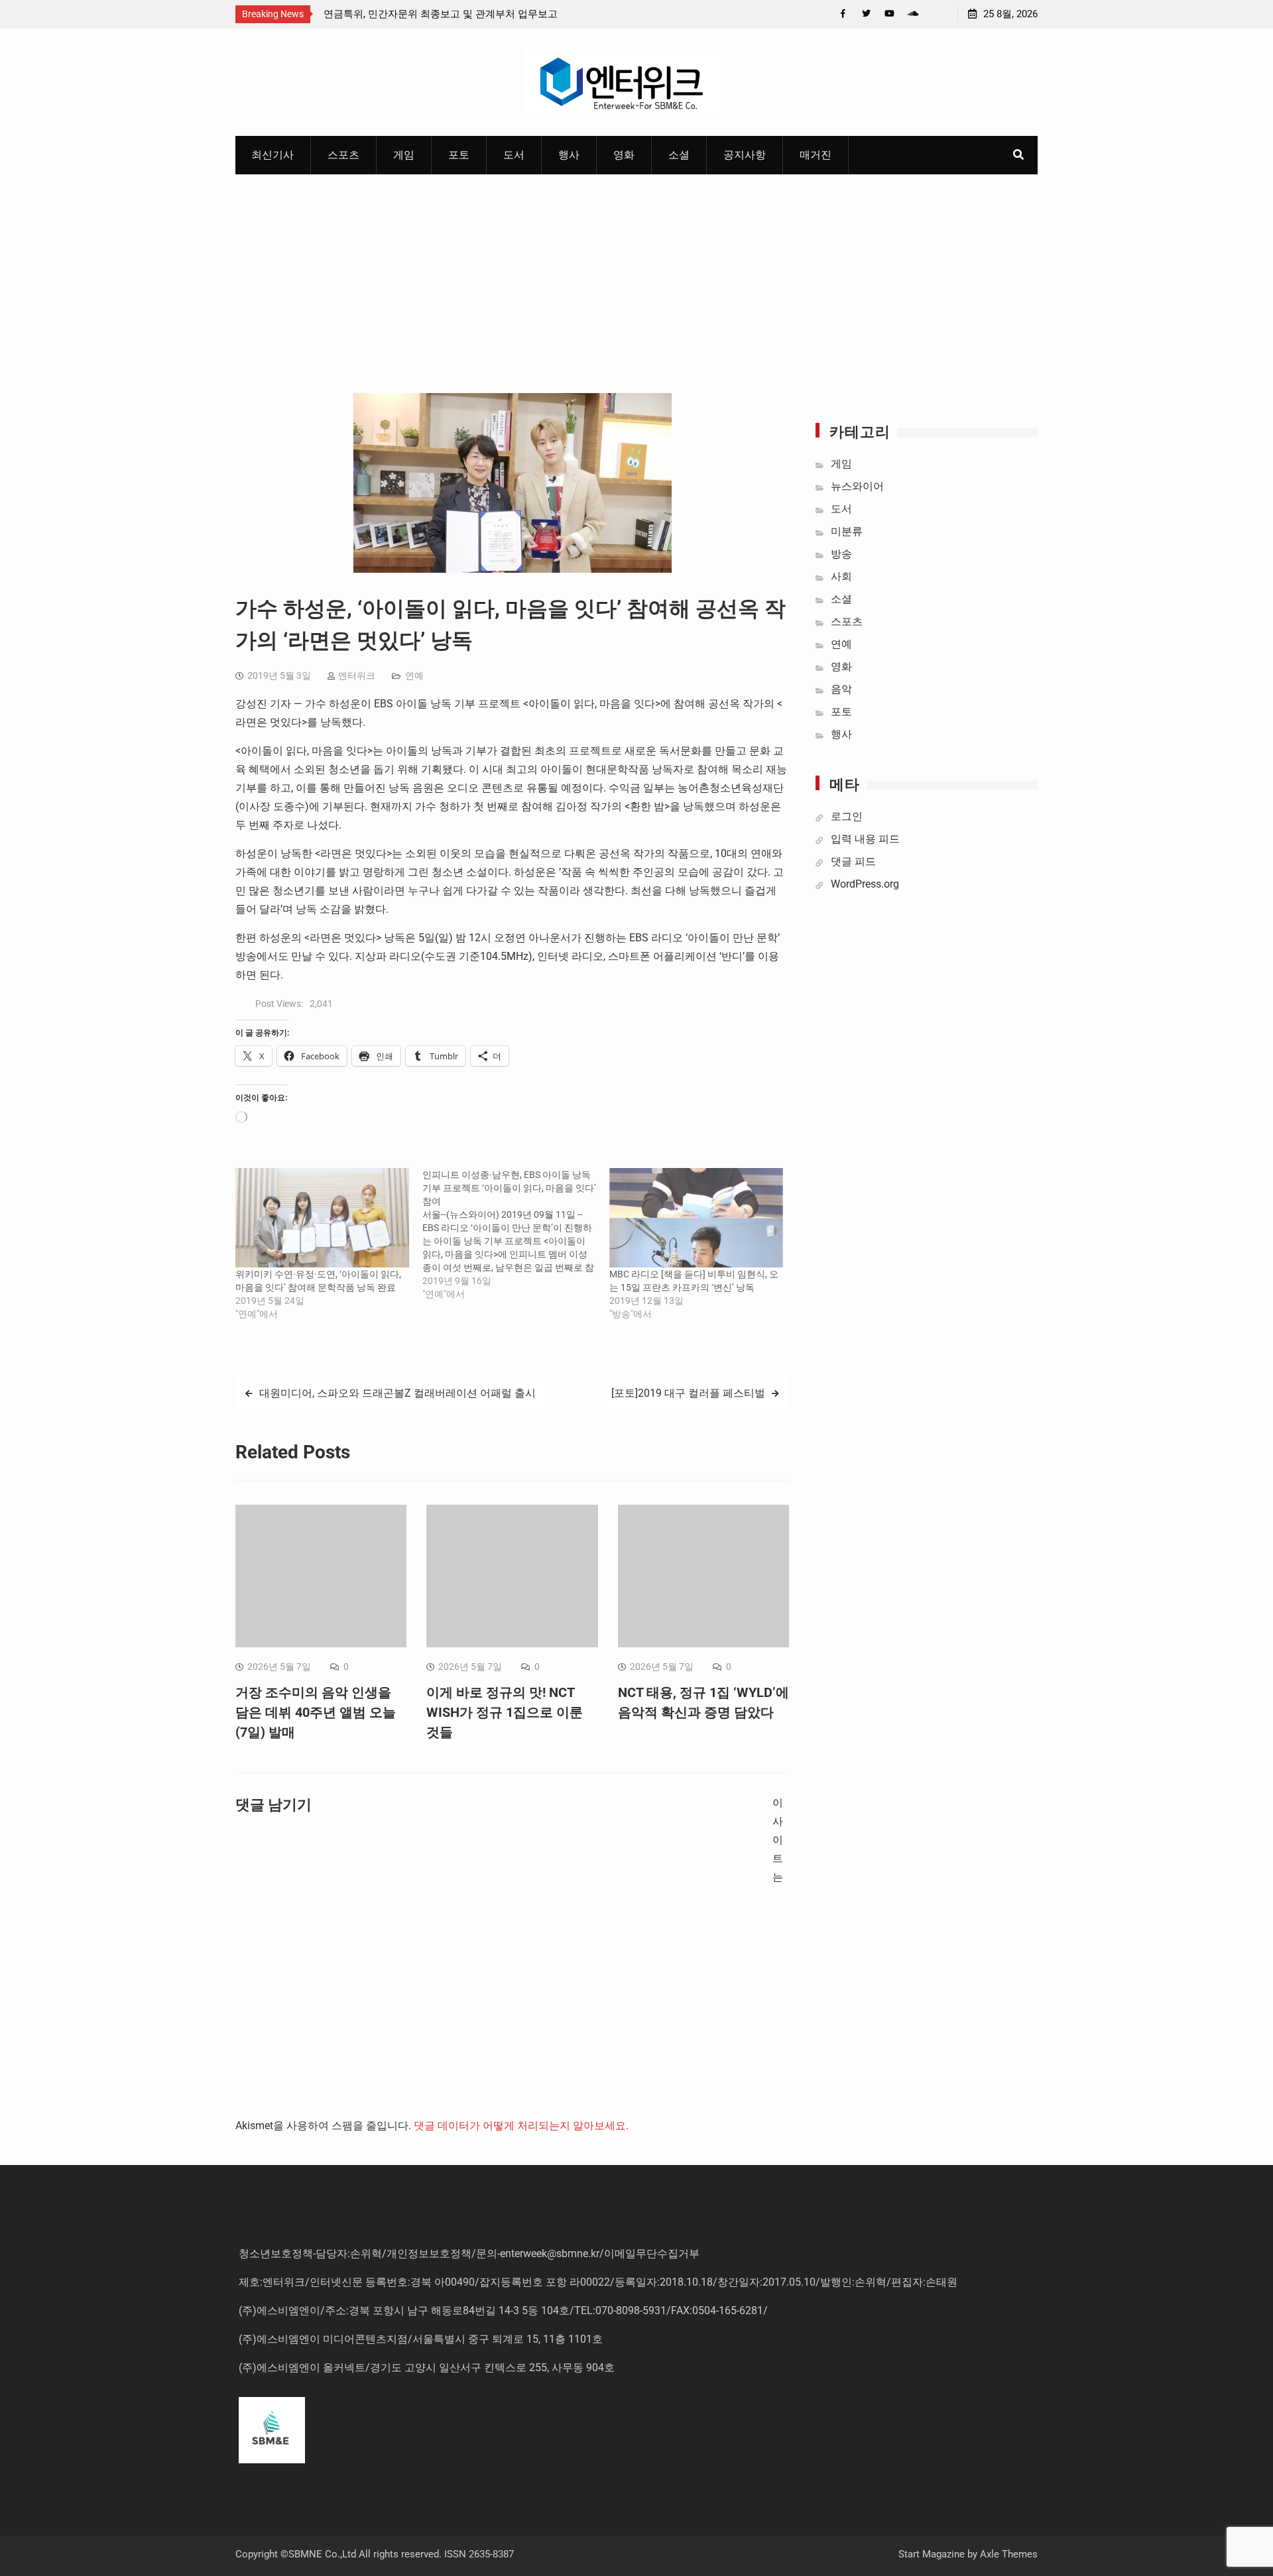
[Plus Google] (913, 14)
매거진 (816, 155)
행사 (569, 155)
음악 (841, 689)
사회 (841, 576)
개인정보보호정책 (429, 2254)
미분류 (847, 531)
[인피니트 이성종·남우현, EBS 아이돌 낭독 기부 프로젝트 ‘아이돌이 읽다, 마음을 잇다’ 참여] (516, 1234)
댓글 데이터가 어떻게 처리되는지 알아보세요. (521, 2126)
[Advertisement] (636, 274)
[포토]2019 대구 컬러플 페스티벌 (688, 1393)
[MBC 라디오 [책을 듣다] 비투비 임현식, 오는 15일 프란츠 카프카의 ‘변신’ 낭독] (696, 1218)
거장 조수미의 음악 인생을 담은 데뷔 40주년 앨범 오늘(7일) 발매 (316, 1712)
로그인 (847, 816)
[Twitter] (866, 14)
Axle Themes (1009, 2554)
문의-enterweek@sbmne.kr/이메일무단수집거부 (588, 2254)
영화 (624, 155)
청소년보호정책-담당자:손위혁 (310, 2254)
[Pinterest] (936, 14)
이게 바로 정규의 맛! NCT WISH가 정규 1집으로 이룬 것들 (505, 1712)
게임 (404, 155)
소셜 (679, 155)
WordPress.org (865, 884)
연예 (414, 675)
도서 (514, 155)
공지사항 (745, 155)
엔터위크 (357, 675)
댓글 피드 (853, 861)
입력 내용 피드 (865, 839)
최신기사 (273, 155)
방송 (841, 554)
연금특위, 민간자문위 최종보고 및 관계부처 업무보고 (441, 14)
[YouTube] (889, 14)
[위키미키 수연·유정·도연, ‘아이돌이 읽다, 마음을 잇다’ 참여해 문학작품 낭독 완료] (322, 1218)
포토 (459, 155)
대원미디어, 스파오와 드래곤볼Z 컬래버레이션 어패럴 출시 (397, 1393)
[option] (443, 14)
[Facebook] (843, 14)
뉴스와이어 (857, 486)
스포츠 (343, 155)
